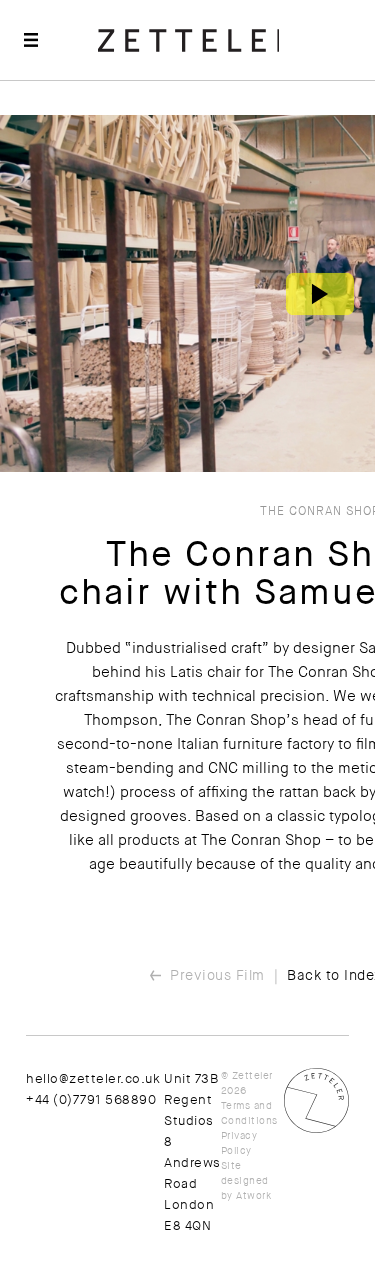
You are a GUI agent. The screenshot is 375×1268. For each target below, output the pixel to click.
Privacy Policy (239, 1143)
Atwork (253, 1195)
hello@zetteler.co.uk (93, 1078)
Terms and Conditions (249, 1113)
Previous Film (217, 975)
